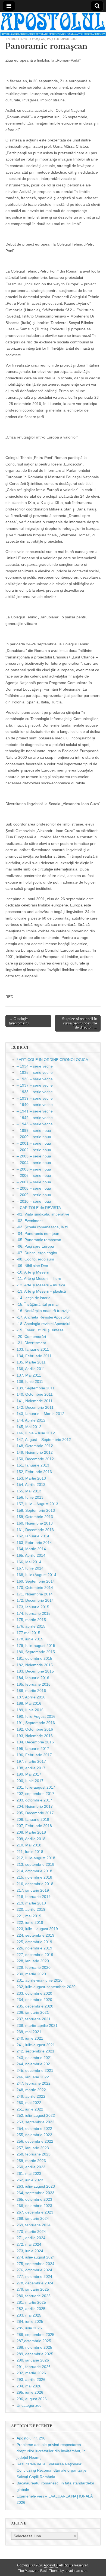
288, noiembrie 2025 (34, 2347)
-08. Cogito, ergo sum (35, 1259)
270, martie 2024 (31, 2232)
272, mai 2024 (29, 2244)
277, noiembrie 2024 (34, 2276)
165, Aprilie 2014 (31, 1555)
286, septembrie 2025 (35, 2335)
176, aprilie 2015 (31, 1626)
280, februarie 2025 (34, 2296)
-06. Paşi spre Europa (35, 1246)
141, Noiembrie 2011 (35, 1401)
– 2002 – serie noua (34, 1150)
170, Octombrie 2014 (35, 1588)
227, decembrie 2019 (35, 1955)
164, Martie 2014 (31, 1549)
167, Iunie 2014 (30, 1568)
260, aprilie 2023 (31, 2167)
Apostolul (51, 2565)
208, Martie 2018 (31, 1832)
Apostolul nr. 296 (31, 2438)
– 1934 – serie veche (35, 1066)
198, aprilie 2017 (31, 1768)
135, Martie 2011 (31, 1362)
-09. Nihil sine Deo (32, 1266)
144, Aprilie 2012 (31, 1420)
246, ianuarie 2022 (33, 2077)
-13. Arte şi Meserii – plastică (41, 1291)
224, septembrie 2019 (35, 1935)
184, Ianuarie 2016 (33, 1678)
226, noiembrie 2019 (34, 1948)
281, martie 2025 (31, 2302)
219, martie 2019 (31, 1903)
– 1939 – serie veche (35, 1098)
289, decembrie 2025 (35, 2354)
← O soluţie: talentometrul (19, 1021)
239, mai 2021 (29, 2032)
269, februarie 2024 (34, 2225)
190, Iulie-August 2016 (36, 1716)
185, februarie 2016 (34, 1684)
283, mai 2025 (29, 2315)
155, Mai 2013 (29, 1491)
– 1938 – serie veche (35, 1092)
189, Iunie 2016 (30, 1710)
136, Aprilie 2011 (31, 1369)
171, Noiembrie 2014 (35, 1594)
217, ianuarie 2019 (33, 1890)
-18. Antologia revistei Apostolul (43, 1324)
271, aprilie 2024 (31, 2238)
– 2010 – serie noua (34, 1201)
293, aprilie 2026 (31, 2380)
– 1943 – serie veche (35, 1124)
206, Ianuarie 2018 (33, 1819)
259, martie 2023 (31, 2161)
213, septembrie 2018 (35, 1864)
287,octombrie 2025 (34, 2341)
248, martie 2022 (31, 2090)
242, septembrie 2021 (35, 2051)
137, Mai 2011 (29, 1375)
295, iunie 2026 (30, 2392)
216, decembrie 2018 (35, 1884)
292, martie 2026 (31, 2373)
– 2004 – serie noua (34, 1163)
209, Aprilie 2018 (31, 1839)
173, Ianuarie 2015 (33, 1607)
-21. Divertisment (31, 1343)
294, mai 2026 (29, 2386)
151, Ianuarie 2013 (33, 1465)
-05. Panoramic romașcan (25, 39)
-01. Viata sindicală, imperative (43, 1214)
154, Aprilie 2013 (31, 1484)
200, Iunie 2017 (30, 1781)
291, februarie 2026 (34, 2367)
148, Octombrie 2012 (35, 1446)
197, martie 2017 (31, 1761)
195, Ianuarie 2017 (33, 1749)
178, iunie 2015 (30, 1639)
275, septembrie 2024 (35, 2264)
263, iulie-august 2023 (36, 2186)
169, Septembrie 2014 (36, 1581)
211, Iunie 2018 (30, 1852)
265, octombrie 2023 (34, 2199)
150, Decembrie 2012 (35, 1459)
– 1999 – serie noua (34, 1130)
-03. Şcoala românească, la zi (42, 1227)
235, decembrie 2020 (35, 2006)
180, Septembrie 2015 (36, 1652)
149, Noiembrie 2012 (35, 1452)
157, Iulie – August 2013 (37, 1504)
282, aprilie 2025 (31, 2309)
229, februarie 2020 (34, 1967)
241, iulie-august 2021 (36, 2045)
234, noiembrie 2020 (34, 2000)
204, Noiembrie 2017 (35, 1806)
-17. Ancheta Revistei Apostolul (43, 1317)
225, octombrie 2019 (34, 1942)
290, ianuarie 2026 (33, 2360)
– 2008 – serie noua (34, 1188)
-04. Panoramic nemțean (38, 1233)
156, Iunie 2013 (30, 1497)
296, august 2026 (32, 2399)
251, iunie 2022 (30, 2109)
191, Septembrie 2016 (36, 1723)
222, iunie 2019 (30, 1922)
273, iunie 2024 (30, 2251)
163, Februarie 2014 (34, 1543)
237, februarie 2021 (34, 2019)
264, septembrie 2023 (35, 2193)
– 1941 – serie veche (35, 1111)
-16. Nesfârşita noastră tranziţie (44, 1311)
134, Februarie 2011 (34, 1356)
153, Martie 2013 (31, 1478)
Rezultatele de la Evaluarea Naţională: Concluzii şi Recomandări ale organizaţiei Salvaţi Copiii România (52, 2470)
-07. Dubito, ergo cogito (37, 1253)
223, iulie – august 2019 (37, 1929)
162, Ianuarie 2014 (33, 1536)
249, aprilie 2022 (31, 2096)
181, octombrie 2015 (34, 1658)
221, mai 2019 (29, 1916)
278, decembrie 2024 (35, 2283)
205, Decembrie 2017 (35, 1813)
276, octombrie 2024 (34, 2270)
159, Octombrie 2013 (35, 1517)
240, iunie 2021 (30, 2038)
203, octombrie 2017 (34, 1800)
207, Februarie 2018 (34, 1826)
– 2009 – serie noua (34, 1195)
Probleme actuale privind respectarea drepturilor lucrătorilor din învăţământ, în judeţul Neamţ (51, 2451)
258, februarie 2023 (34, 2154)
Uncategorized (29, 2405)
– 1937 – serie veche (35, 1085)
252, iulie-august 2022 (36, 2115)
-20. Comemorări (31, 1337)
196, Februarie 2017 (34, 1755)
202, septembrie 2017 (35, 1794)
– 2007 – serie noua (34, 1182)
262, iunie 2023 (30, 2180)
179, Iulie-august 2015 (36, 1646)
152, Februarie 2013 (34, 1472)
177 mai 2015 (28, 1633)
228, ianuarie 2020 (33, 1961)
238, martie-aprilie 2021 (37, 2025)
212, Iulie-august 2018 (36, 1858)
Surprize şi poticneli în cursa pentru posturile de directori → (79, 1023)
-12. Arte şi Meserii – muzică (41, 1285)
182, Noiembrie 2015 (35, 1665)
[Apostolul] (53, 24)
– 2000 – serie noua (34, 1137)
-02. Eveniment (30, 1221)
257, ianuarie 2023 (33, 2148)
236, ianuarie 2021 (33, 2012)
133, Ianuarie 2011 (33, 1349)
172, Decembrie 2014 (35, 1600)
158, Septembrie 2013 (36, 1510)
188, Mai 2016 (29, 1703)
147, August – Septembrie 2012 (44, 1440)
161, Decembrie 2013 (35, 1530)
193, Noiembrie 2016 (35, 1736)
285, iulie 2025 (29, 2328)
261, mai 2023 (29, 2173)
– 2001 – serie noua (34, 1143)
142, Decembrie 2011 (35, 1407)
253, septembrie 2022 (35, 2122)
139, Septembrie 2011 (36, 1388)
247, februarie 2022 (34, 2083)
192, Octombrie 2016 (62, 39)
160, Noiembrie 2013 (35, 1523)
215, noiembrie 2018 (34, 1877)
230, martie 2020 (31, 1974)
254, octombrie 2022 (34, 2128)
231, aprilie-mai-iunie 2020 (40, 1980)
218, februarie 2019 (34, 1897)
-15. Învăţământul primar (38, 1304)
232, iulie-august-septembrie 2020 (46, 1987)
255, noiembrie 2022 (34, 2135)
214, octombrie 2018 (34, 1871)
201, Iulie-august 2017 (36, 1787)
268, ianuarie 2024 (33, 2218)
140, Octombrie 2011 (35, 1394)
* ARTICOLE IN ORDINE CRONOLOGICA (52, 1060)
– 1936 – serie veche (35, 1079)
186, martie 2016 (31, 1691)
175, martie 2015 (31, 1620)
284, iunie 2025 (30, 2321)
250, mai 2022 (29, 2103)
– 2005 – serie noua (34, 1169)
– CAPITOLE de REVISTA (39, 1208)
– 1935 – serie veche (35, 1072)
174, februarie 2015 (34, 1613)
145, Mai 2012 (29, 1427)
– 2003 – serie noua (34, 1156)
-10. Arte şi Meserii (33, 1272)
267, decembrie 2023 (35, 2212)
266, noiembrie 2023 (34, 2206)
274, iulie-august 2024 (36, 2257)
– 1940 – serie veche (35, 1105)
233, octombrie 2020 (34, 1993)
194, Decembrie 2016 (35, 1742)
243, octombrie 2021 (34, 2058)
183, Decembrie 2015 (35, 1671)
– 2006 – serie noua (34, 1175)
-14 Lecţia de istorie (34, 1298)
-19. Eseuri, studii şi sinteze (40, 1330)
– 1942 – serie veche (35, 1118)
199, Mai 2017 (29, 1774)
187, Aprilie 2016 (31, 1697)
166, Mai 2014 (29, 1562)
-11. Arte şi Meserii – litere (39, 1278)
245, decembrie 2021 (35, 2070)
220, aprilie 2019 (31, 1909)
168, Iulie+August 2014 (36, 1575)
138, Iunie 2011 (30, 1381)
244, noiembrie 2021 (34, 2064)
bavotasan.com (76, 2571)
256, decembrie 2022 (35, 2141)
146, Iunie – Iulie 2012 (36, 1433)
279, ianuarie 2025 (33, 2289)
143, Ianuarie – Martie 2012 (40, 1414)
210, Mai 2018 (29, 1845)
